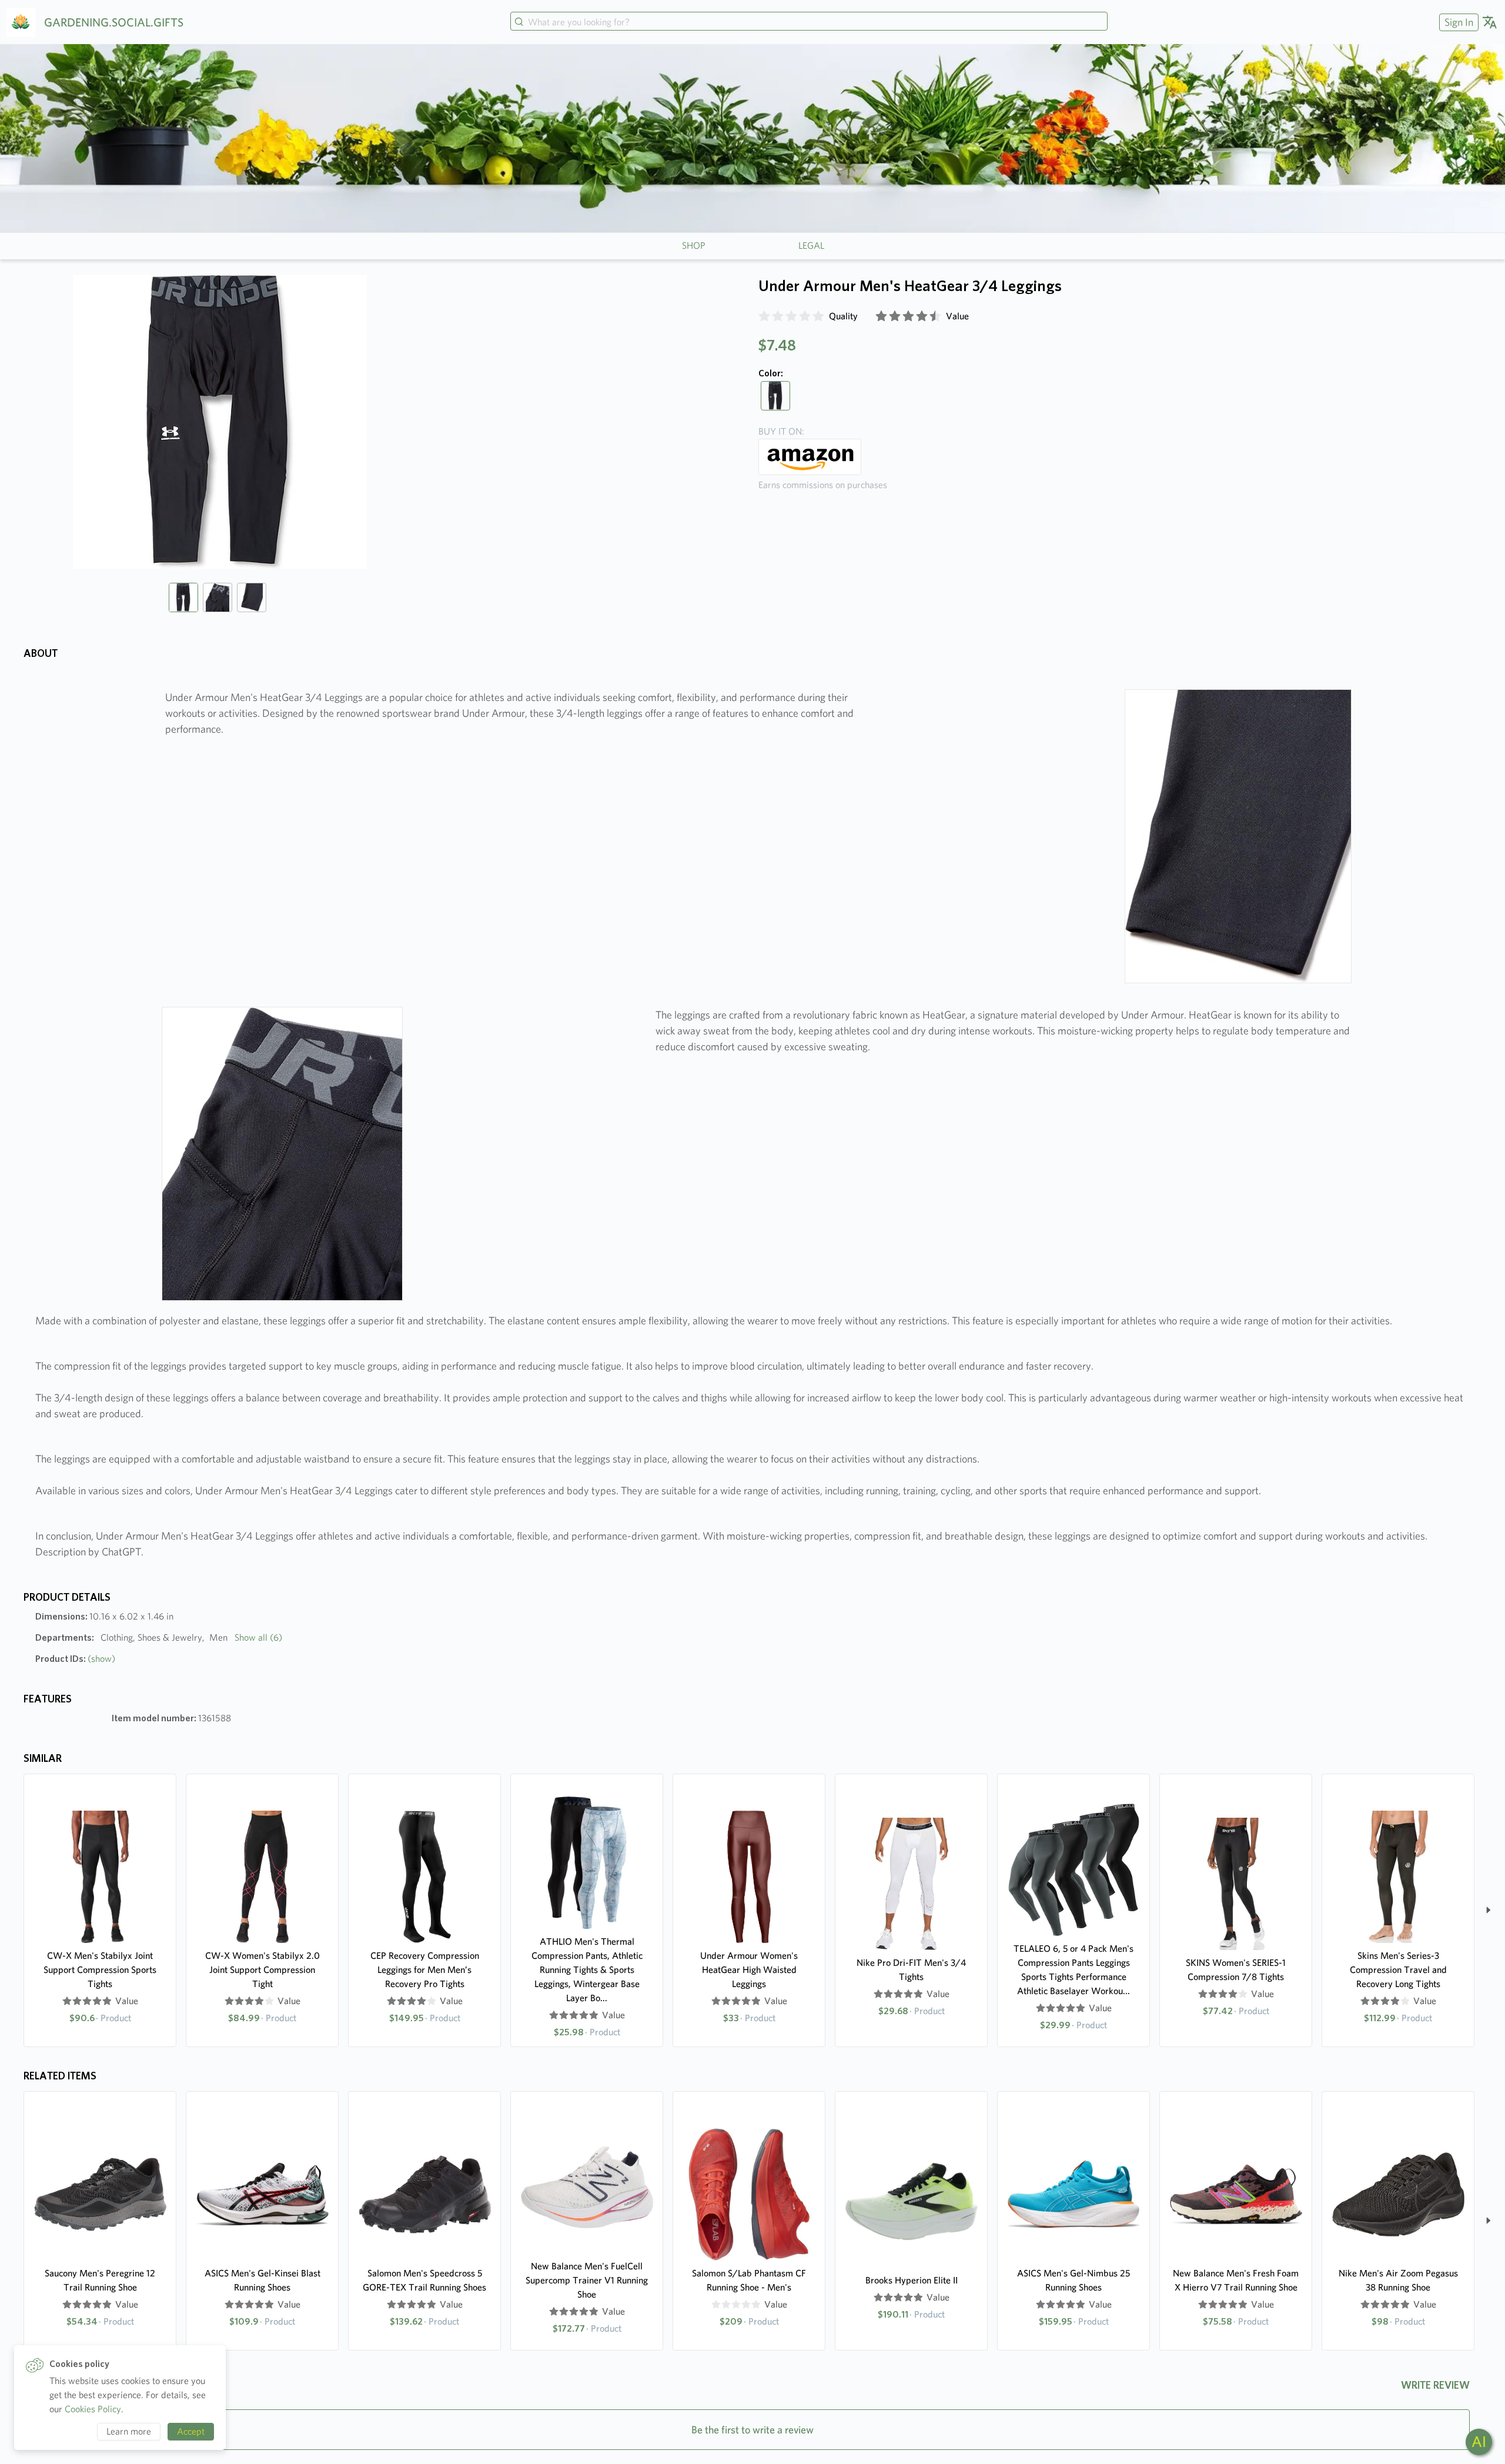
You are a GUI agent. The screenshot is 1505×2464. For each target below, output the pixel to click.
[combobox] (809, 22)
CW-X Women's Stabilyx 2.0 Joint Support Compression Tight (262, 1970)
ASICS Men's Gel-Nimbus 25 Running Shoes (1073, 2280)
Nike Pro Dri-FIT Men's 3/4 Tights (911, 1970)
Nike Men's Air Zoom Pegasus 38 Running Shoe (1398, 2280)
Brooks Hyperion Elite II (912, 2280)
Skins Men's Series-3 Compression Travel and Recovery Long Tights (1398, 1970)
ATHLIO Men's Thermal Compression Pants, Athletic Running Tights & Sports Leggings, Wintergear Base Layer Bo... (587, 1970)
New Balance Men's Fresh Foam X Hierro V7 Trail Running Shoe (1236, 2280)
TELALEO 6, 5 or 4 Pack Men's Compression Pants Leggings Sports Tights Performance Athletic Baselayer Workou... (1073, 1970)
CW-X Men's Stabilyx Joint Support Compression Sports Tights (100, 1970)
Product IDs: (75, 1659)
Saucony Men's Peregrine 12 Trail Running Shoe (100, 2280)
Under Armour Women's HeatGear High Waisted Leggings (749, 1970)
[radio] (764, 316)
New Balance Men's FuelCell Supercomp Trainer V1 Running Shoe (587, 2280)
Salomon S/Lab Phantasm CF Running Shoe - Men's (749, 2280)
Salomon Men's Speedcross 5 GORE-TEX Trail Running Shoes (424, 2280)
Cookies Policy (93, 2409)
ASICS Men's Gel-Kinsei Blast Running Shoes (262, 2280)
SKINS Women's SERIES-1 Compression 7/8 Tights (1236, 1970)
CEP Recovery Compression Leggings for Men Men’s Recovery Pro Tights (425, 1970)
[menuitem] (1457, 22)
